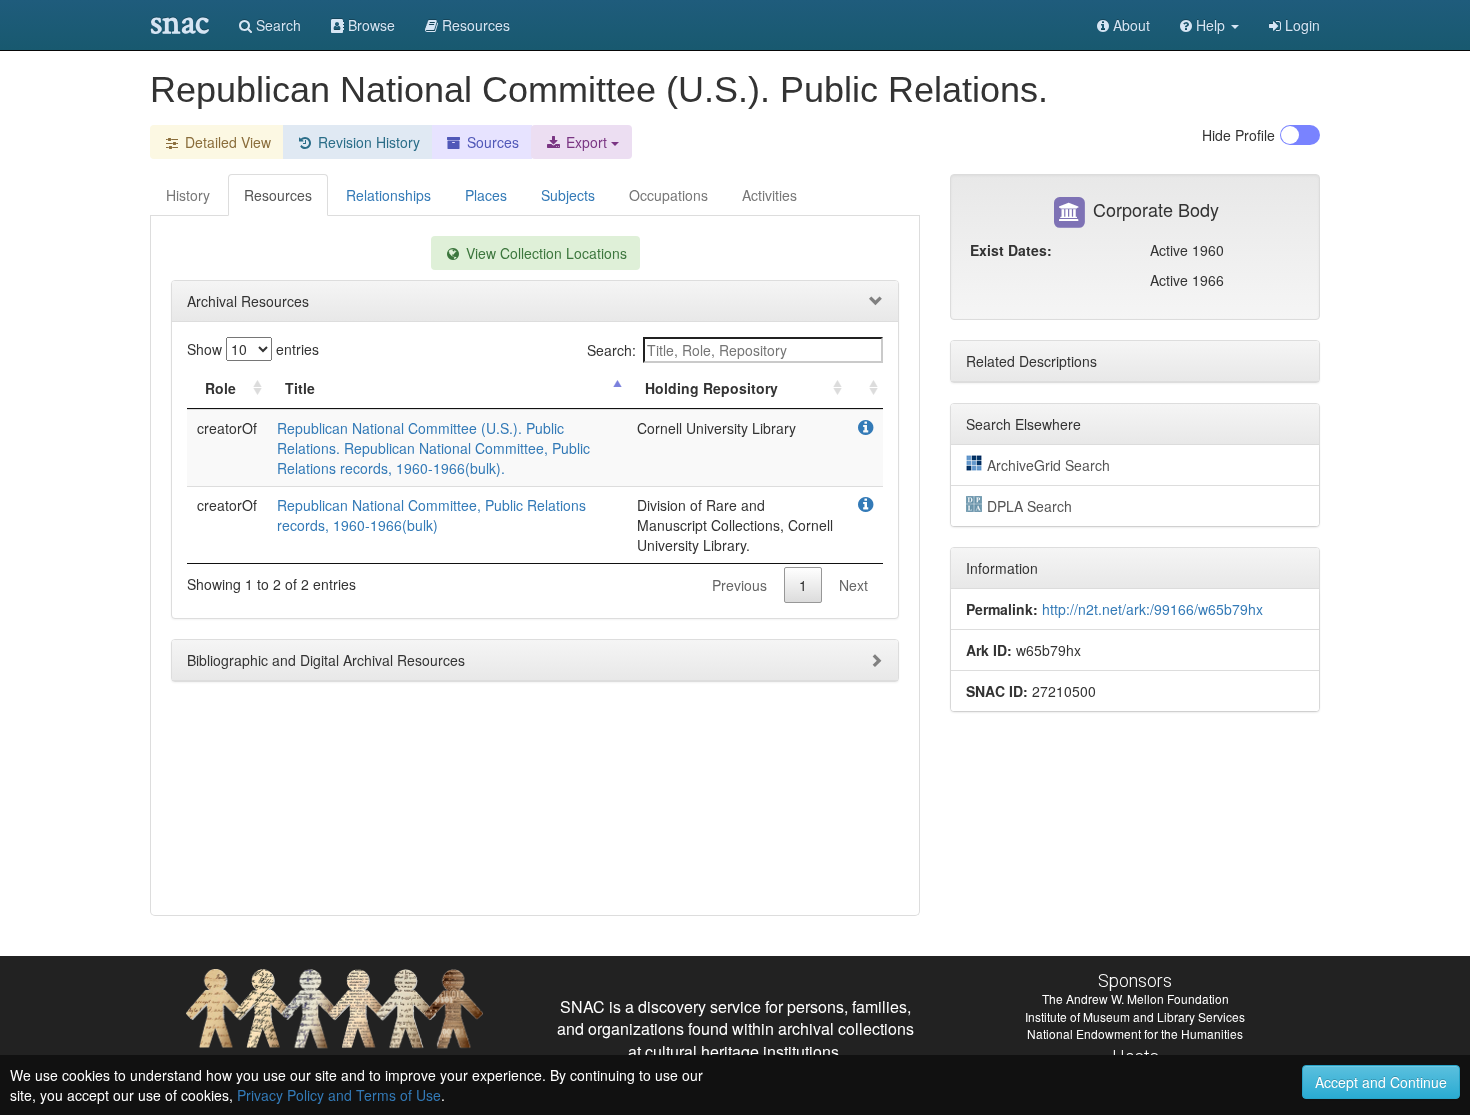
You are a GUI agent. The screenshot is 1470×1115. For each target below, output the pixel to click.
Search (276, 25)
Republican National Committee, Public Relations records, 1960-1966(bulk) (431, 515)
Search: (611, 350)
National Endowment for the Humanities (1135, 1033)
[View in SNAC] (865, 428)
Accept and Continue (1381, 1082)
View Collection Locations (544, 253)
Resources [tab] (278, 195)
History (188, 195)
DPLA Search (1029, 506)
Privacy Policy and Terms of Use (339, 1095)
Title (300, 388)
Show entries (253, 349)
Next (853, 585)
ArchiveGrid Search (1048, 465)
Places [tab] (486, 195)
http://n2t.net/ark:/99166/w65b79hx (1152, 609)
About (1129, 25)
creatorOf (227, 428)
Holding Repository (711, 388)
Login (1300, 25)
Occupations (668, 195)
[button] (1209, 25)
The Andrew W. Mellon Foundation (1135, 998)
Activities (769, 195)
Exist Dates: (1011, 250)
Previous (739, 585)
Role (220, 388)
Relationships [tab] (388, 195)
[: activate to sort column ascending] (865, 388)
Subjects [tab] (568, 195)
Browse (369, 25)
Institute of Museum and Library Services (1135, 1016)
